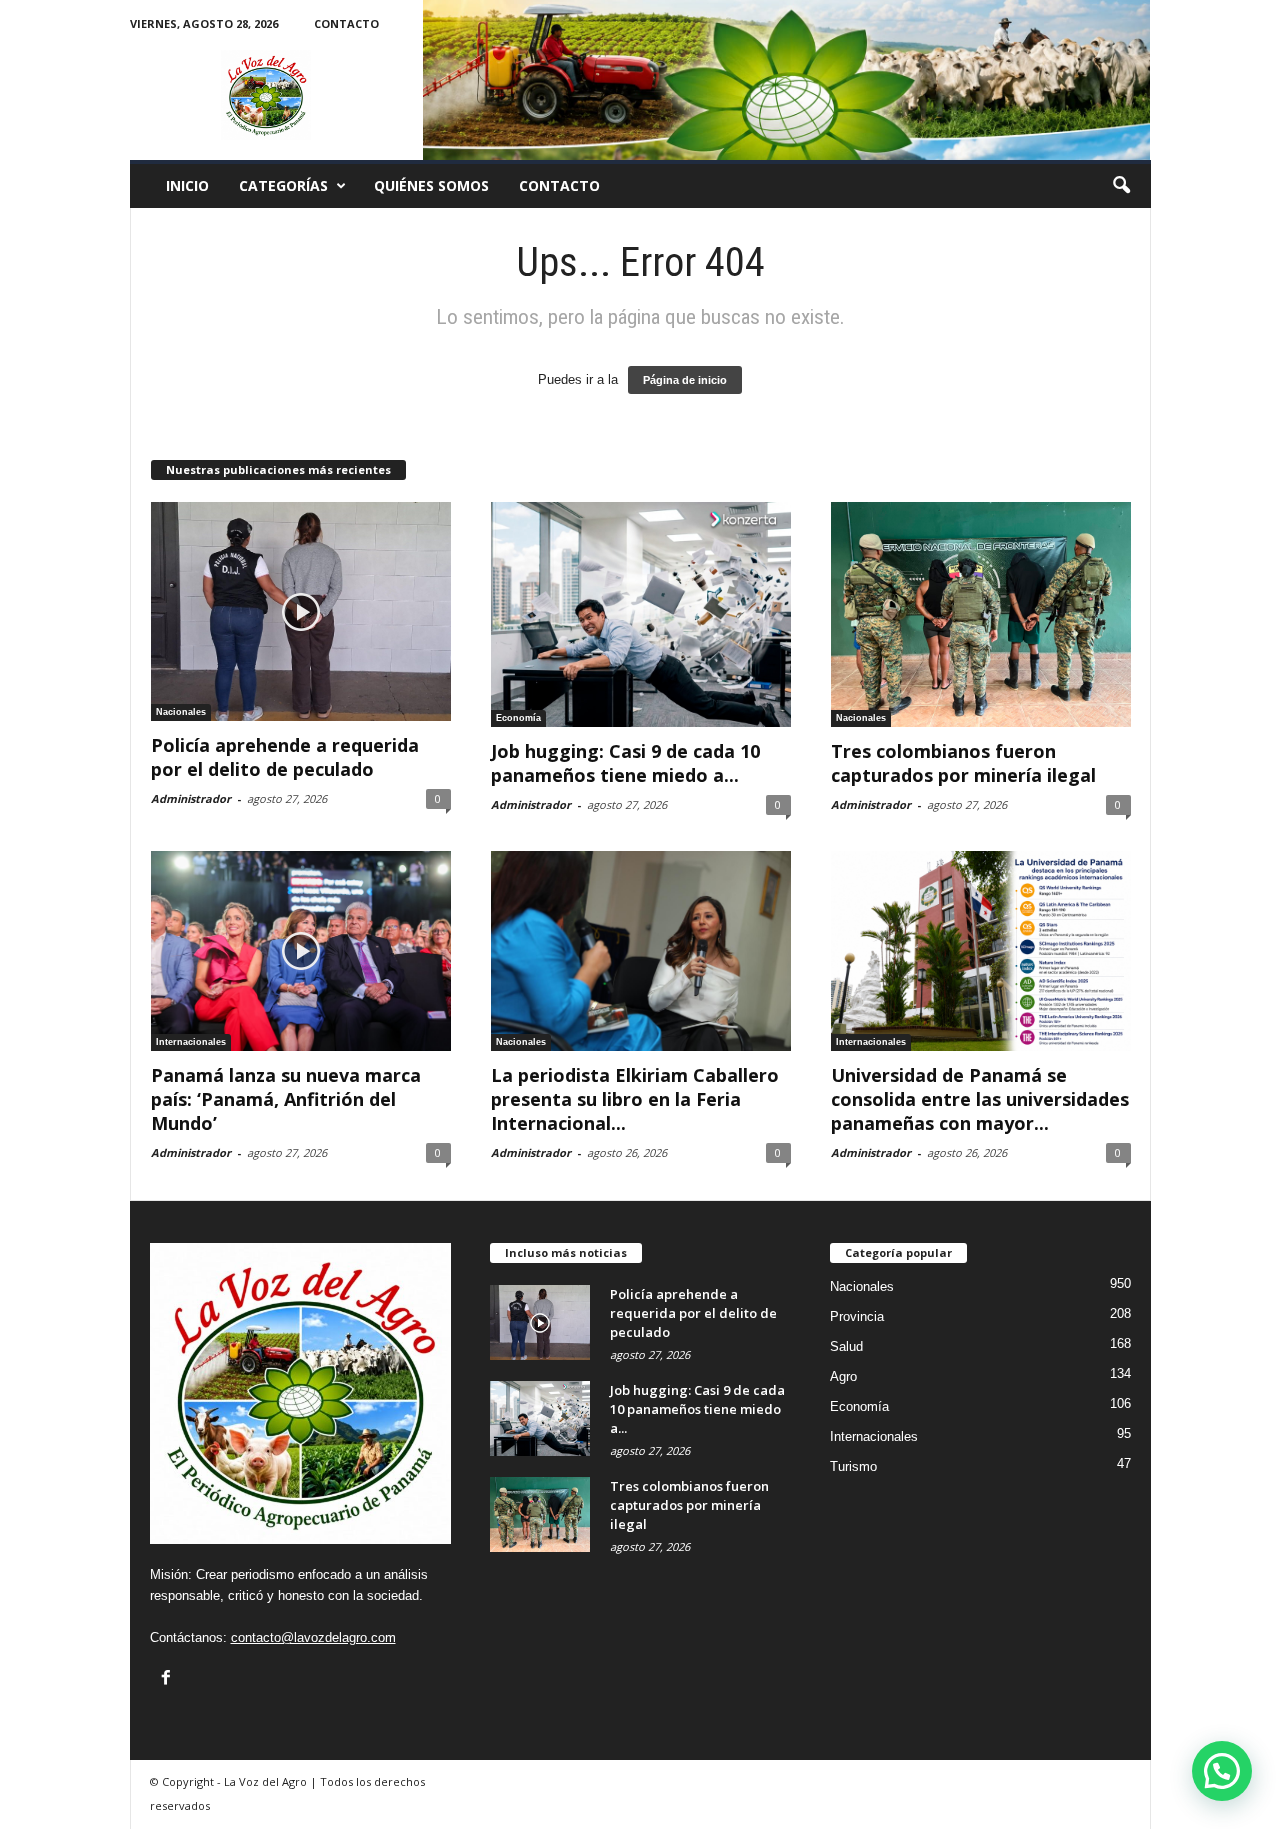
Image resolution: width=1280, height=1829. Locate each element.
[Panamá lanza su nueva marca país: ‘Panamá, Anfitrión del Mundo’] (301, 951)
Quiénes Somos (431, 185)
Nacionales (181, 712)
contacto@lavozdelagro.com (313, 1637)
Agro (843, 1376)
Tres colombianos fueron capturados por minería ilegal (963, 763)
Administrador (191, 798)
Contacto (346, 23)
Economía (518, 718)
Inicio (187, 185)
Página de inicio (685, 380)
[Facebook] (166, 1677)
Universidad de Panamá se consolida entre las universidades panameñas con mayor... (980, 1099)
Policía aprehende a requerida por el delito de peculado (285, 757)
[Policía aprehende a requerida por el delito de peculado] (301, 611)
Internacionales (191, 1042)
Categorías (283, 185)
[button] (1121, 186)
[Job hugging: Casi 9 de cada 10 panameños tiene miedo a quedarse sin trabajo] (641, 614)
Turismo (853, 1466)
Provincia (857, 1316)
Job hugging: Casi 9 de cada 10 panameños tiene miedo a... (625, 763)
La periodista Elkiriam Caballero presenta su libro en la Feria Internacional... (635, 1099)
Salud (846, 1346)
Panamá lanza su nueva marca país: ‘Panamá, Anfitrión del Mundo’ (286, 1099)
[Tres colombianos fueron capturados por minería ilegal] (981, 614)
